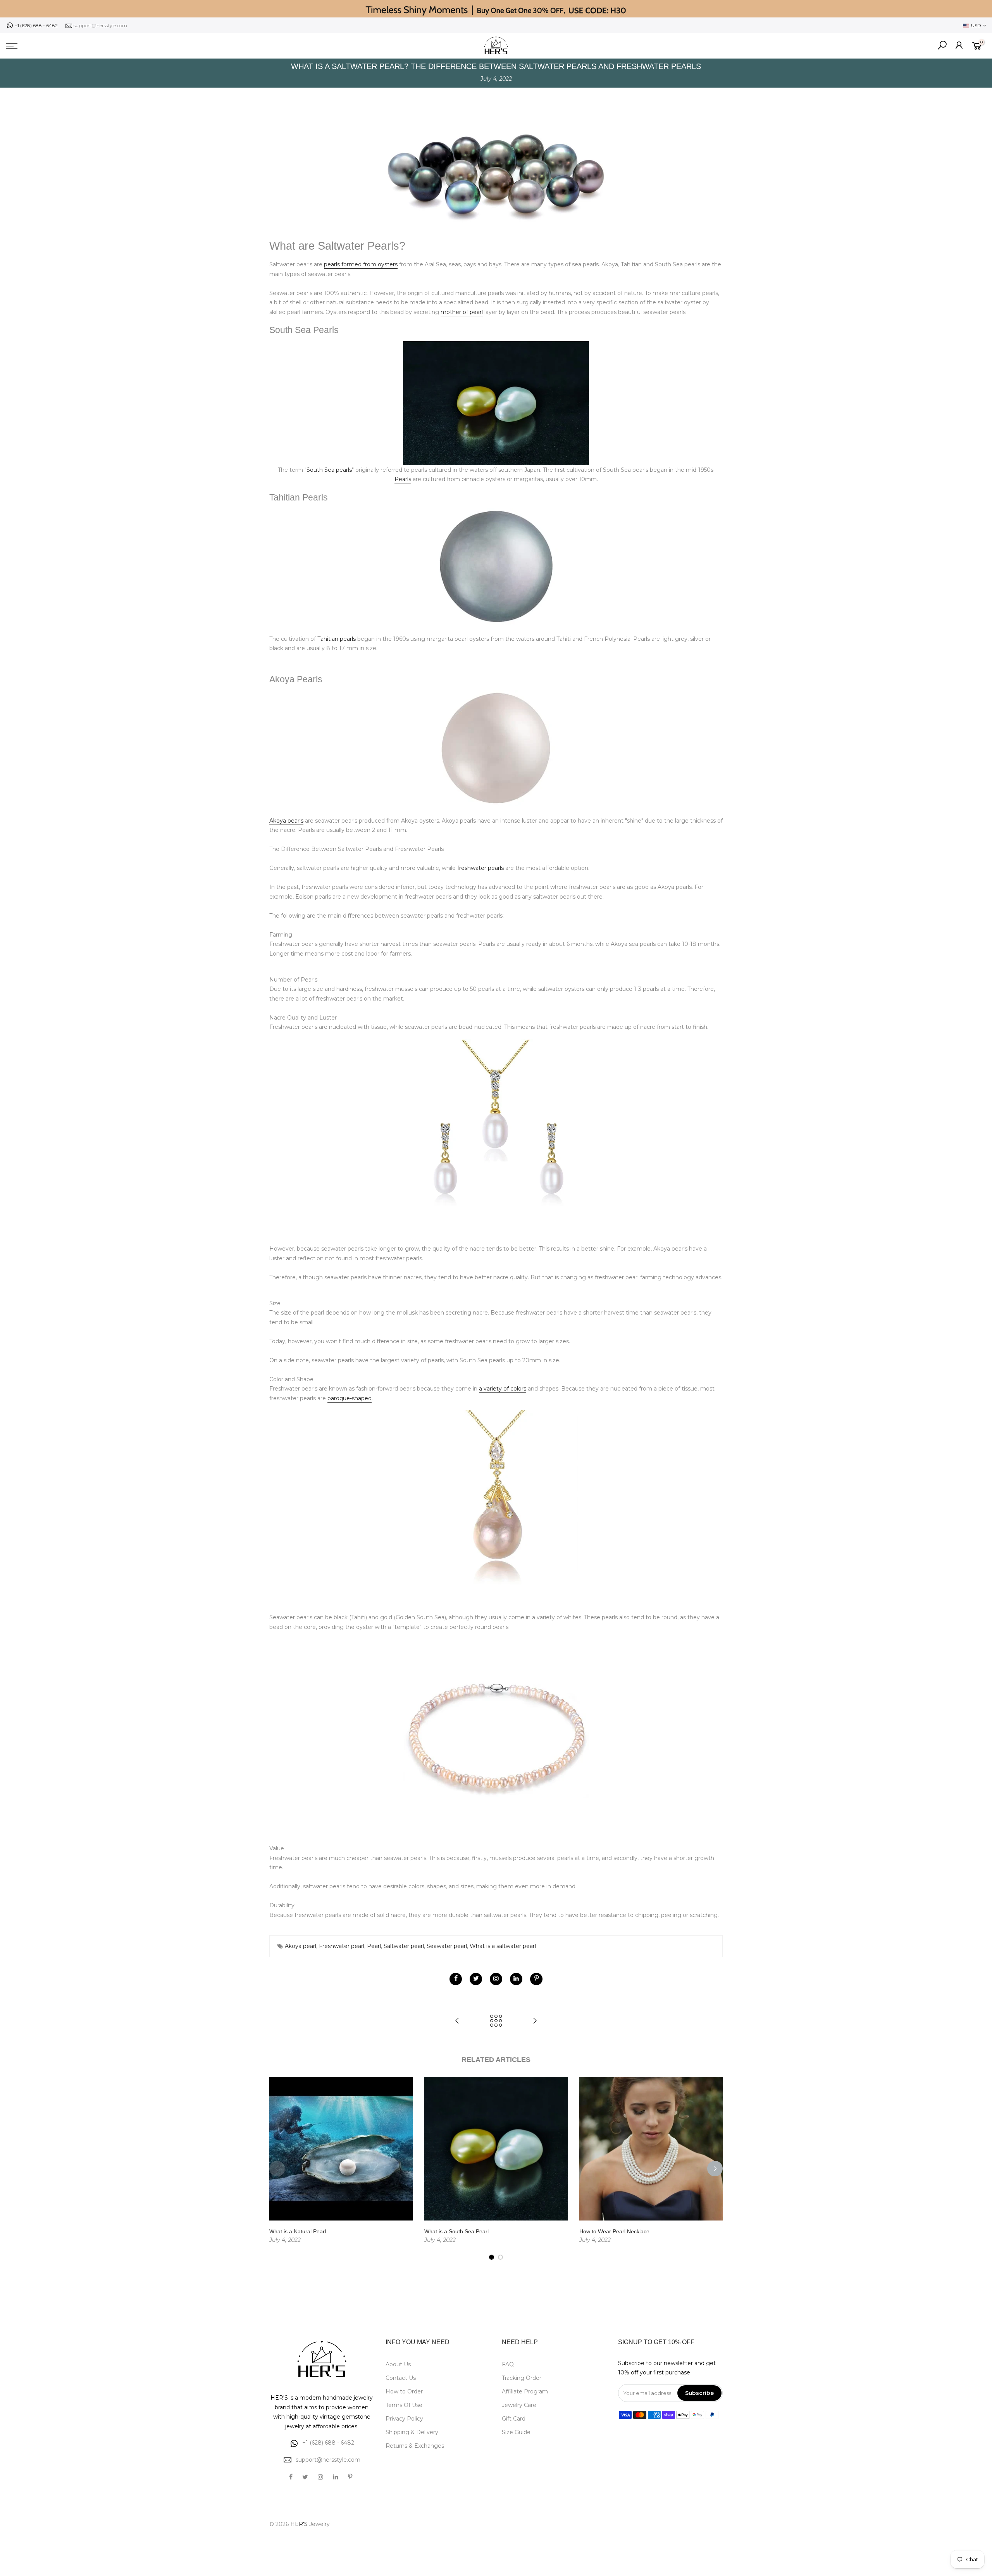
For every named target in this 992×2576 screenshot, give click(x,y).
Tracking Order (522, 2378)
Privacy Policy (404, 2419)
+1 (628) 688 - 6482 (36, 25)
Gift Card (514, 2419)
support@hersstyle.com (100, 25)
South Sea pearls (329, 470)
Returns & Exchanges (415, 2446)
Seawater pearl (447, 1946)
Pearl (374, 1946)
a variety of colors (503, 1389)
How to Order (404, 2391)
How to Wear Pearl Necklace (614, 2231)
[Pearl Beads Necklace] (496, 1732)
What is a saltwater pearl (503, 1946)
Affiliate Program (525, 2391)
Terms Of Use (404, 2405)
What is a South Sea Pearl (456, 2231)
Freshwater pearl (342, 1946)
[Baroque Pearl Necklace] (496, 1503)
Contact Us (401, 2378)
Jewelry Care (519, 2405)
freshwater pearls (481, 868)
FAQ (508, 2364)
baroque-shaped (350, 1398)
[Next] (715, 2169)
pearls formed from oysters (361, 264)
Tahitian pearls (337, 639)
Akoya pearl (301, 1946)
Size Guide (516, 2432)
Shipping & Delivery (412, 2432)
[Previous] (277, 2169)
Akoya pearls (286, 821)
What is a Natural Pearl (298, 2231)
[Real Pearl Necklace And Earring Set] (496, 1132)
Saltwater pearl (404, 1946)
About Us (398, 2364)
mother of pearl (462, 312)
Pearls (403, 479)
